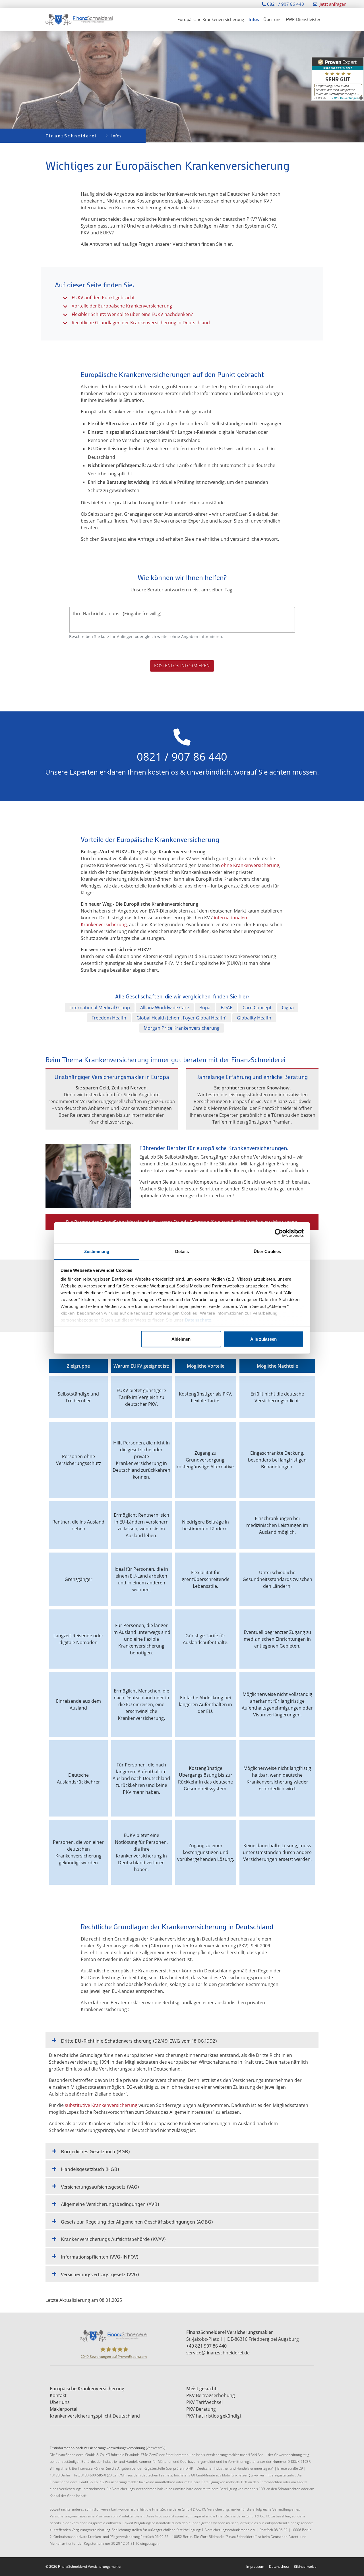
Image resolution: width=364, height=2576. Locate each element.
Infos (254, 19)
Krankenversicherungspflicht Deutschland (95, 2416)
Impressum (255, 2566)
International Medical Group (100, 1008)
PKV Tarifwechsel (204, 2402)
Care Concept (257, 1008)
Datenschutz (198, 1320)
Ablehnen (181, 1339)
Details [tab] (182, 1251)
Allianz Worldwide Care (165, 1008)
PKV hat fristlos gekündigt (214, 2416)
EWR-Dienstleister (303, 19)
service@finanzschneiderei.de (218, 2353)
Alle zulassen (263, 1339)
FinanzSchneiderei (71, 136)
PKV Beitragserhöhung (211, 2395)
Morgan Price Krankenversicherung (182, 1028)
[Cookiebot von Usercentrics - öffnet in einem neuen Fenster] (279, 1233)
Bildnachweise (305, 2566)
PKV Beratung (201, 2409)
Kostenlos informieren (182, 666)
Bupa (205, 1008)
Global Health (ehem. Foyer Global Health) (182, 1018)
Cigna (288, 1008)
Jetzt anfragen (333, 4)
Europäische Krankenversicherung (211, 19)
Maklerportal (64, 2409)
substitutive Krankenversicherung (101, 2105)
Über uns (272, 19)
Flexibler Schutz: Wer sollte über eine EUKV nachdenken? (132, 314)
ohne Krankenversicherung (250, 865)
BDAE (227, 1008)
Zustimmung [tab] (97, 1251)
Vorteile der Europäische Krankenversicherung (122, 306)
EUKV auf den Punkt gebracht (103, 298)
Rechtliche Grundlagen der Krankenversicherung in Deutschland (141, 323)
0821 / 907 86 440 (285, 4)
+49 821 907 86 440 (206, 2346)
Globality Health (254, 1018)
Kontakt (58, 2395)
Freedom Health (109, 1018)
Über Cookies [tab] (267, 1251)
